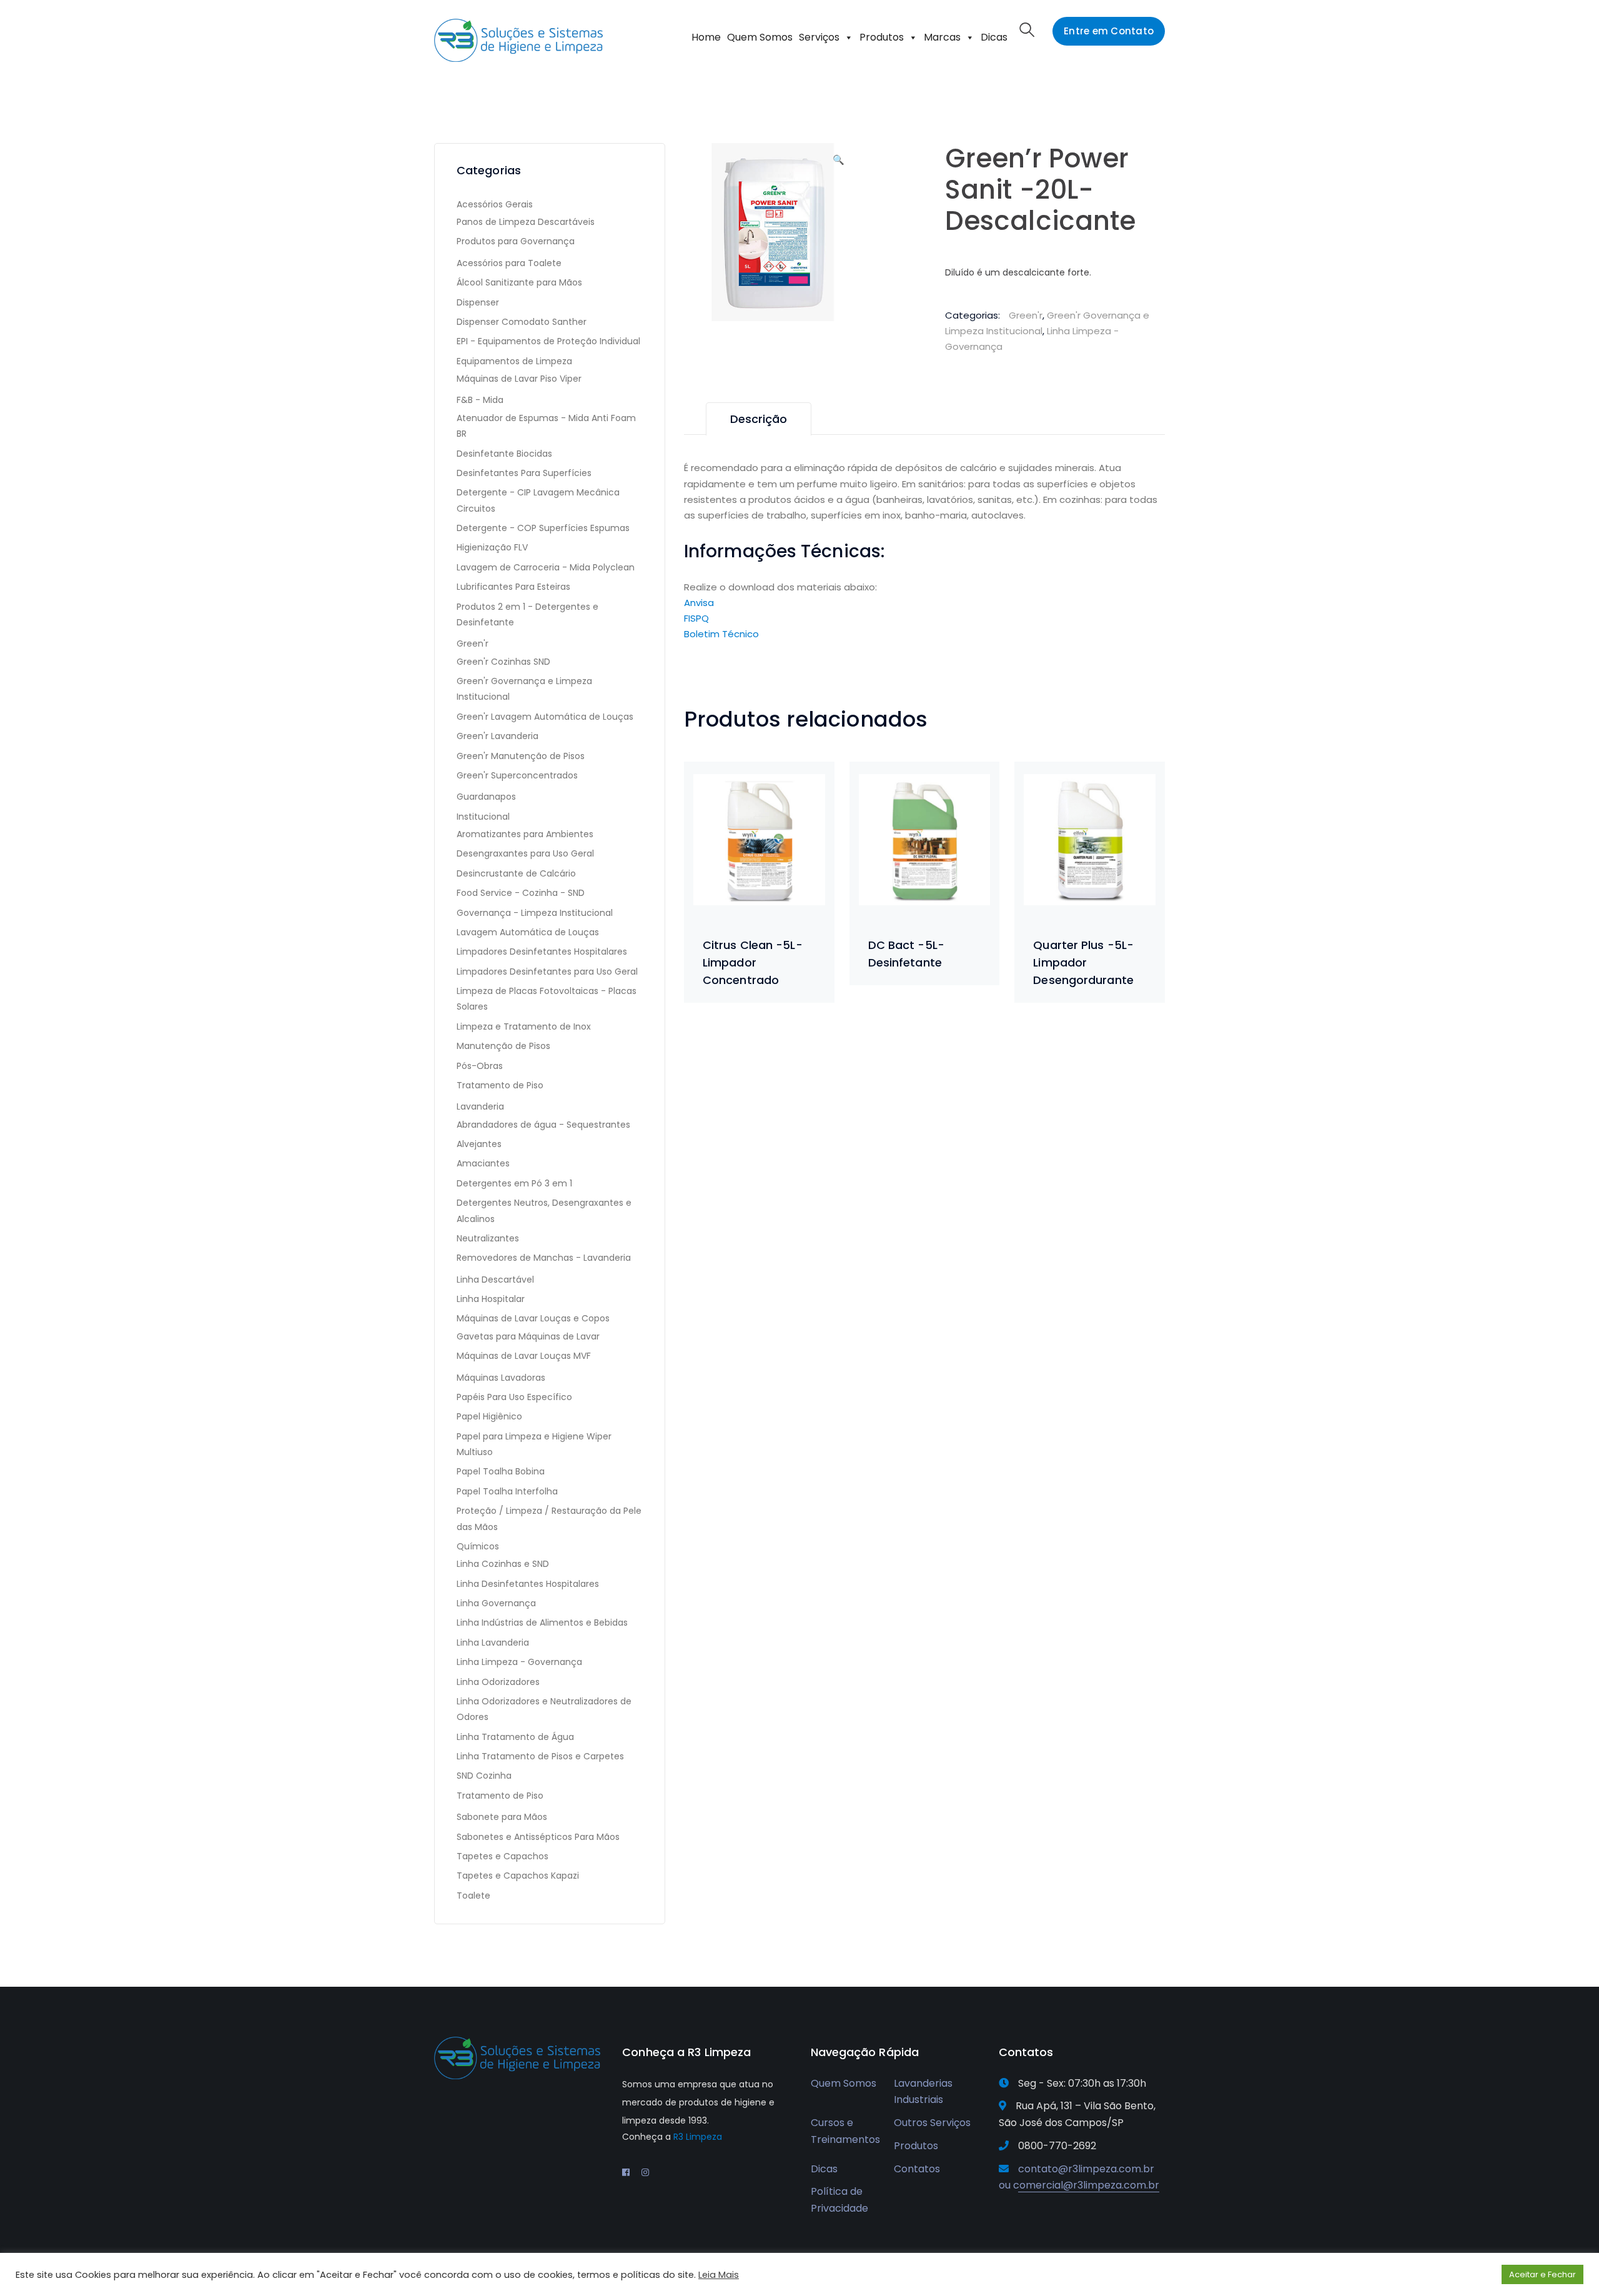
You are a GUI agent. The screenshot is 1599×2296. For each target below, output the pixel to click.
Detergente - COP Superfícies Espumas (543, 528)
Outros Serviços (932, 2123)
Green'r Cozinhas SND (503, 662)
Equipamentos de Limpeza (514, 361)
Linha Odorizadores (498, 1682)
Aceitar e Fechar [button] (1542, 2274)
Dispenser (478, 302)
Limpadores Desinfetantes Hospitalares (542, 952)
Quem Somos (760, 37)
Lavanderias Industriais (923, 2092)
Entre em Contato (1109, 31)
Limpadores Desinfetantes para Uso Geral (547, 972)
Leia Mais (719, 2275)
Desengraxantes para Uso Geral (525, 853)
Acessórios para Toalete (509, 263)
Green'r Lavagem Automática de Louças (545, 717)
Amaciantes (483, 1163)
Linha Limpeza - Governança (519, 1662)
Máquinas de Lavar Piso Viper (519, 379)
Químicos (478, 1546)
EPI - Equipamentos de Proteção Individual (548, 341)
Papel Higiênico (489, 1416)
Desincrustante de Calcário (516, 873)
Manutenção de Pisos (503, 1046)
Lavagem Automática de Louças (528, 932)
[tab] (759, 419)
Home (706, 37)
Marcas (942, 37)
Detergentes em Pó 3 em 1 (514, 1183)
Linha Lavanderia (493, 1642)
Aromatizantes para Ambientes (525, 834)
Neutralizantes (488, 1238)
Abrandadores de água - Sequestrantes (543, 1125)
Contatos (917, 2169)
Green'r (1026, 315)
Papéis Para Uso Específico (514, 1397)
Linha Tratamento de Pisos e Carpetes (540, 1756)
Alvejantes (479, 1144)
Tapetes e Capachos (502, 1856)
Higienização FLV (492, 547)
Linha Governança (496, 1603)
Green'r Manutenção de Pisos (521, 756)
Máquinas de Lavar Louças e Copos (533, 1318)
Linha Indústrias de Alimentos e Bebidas (542, 1623)
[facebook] (626, 2172)
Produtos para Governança (516, 241)
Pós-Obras (480, 1066)
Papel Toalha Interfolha (507, 1491)
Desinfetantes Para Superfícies (524, 473)
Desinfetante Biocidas (504, 454)
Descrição (759, 419)
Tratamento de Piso (500, 1085)
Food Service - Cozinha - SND (521, 893)
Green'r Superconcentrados (517, 775)
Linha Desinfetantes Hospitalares (528, 1584)
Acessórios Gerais (495, 204)
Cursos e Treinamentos (845, 2131)
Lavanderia (480, 1106)
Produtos (882, 37)
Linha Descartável (495, 1280)
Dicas (994, 37)
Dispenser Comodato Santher (522, 322)
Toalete (473, 1896)
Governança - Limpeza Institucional (535, 913)
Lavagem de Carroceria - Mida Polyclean (546, 567)
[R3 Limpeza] (518, 40)
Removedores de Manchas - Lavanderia (544, 1258)
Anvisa (699, 603)
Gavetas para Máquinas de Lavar (528, 1336)
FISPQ (696, 618)
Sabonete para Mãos (502, 1817)
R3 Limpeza (698, 2137)
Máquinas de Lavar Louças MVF (524, 1356)
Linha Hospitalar (491, 1299)
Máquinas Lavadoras (501, 1378)
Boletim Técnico (721, 634)
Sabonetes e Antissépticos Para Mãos (538, 1837)
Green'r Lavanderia (498, 736)
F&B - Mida (480, 400)
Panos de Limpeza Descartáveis (526, 222)
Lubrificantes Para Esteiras (513, 587)
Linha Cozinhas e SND (503, 1564)
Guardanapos (486, 797)
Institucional (483, 817)
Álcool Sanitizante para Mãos (519, 282)
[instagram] (645, 2172)
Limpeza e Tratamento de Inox (524, 1026)
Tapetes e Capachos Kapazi (518, 1876)
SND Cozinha (484, 1776)
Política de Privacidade (839, 2200)
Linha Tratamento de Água (515, 1737)
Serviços (819, 37)
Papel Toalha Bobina (501, 1471)
